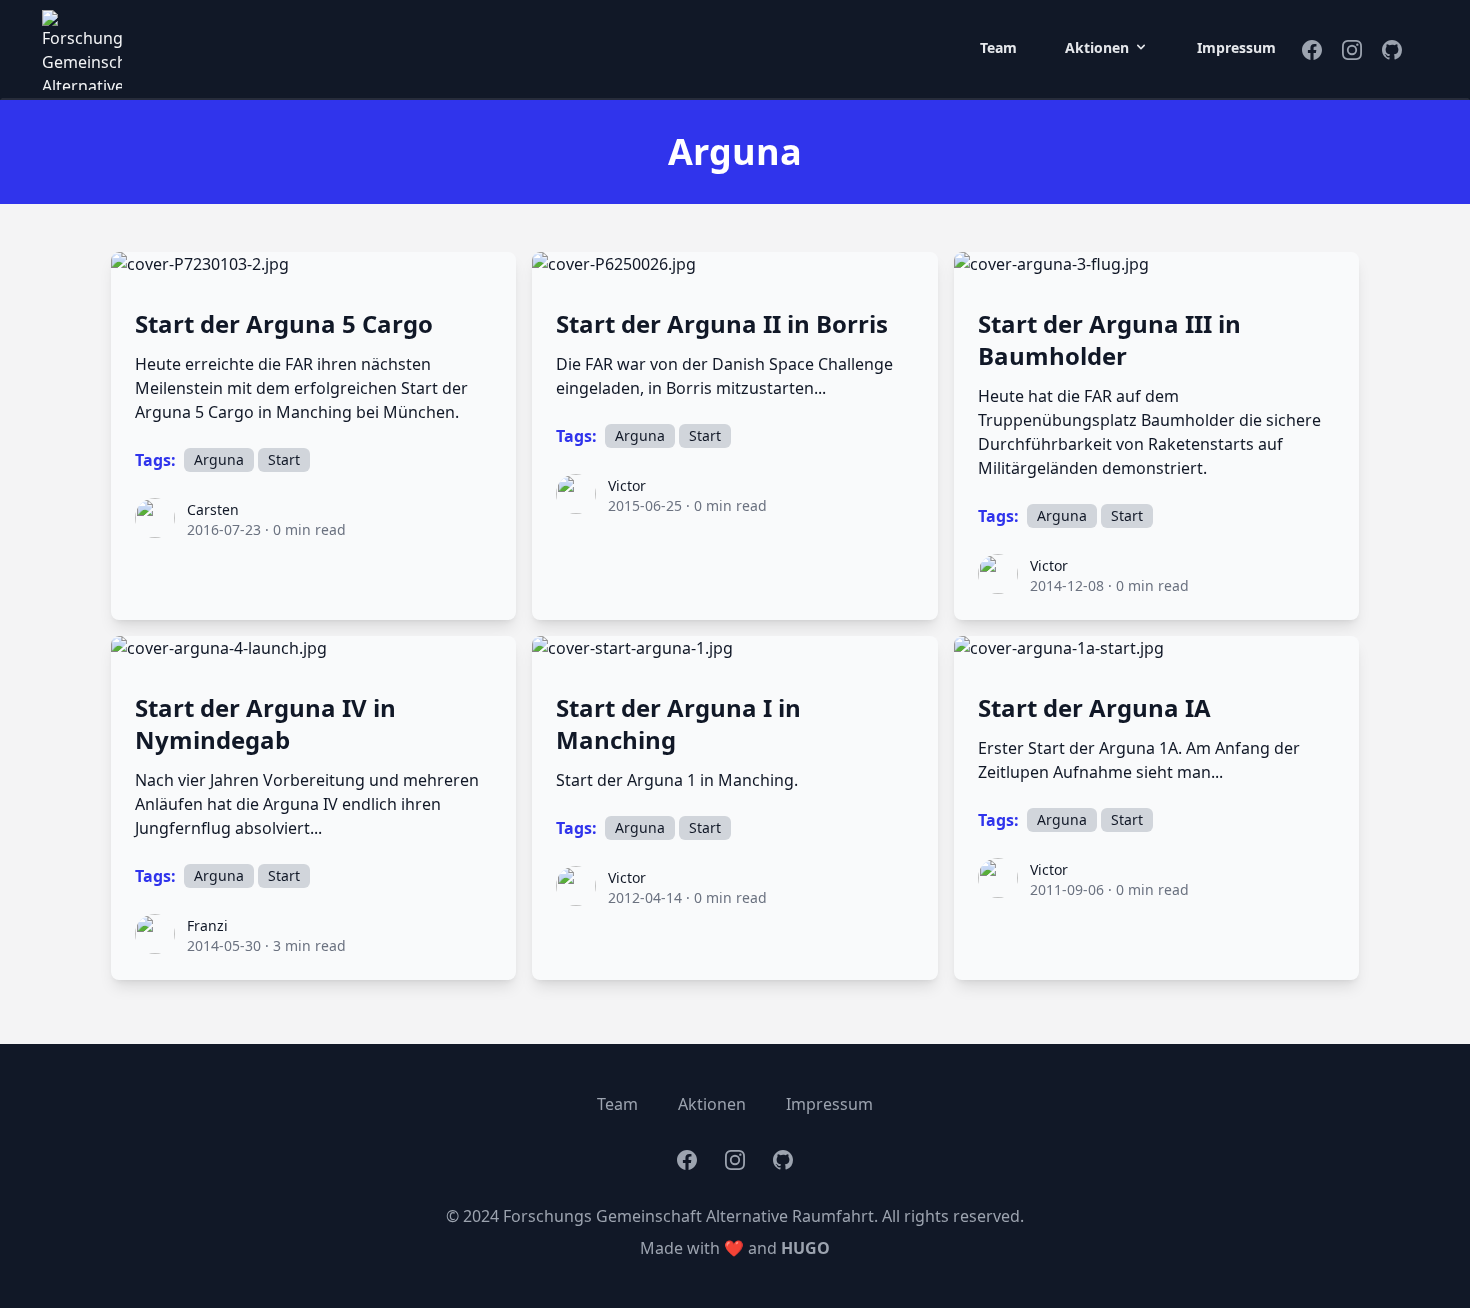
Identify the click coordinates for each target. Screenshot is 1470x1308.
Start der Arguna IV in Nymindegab (265, 724)
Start (284, 459)
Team (998, 47)
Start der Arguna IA (1094, 708)
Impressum (1236, 47)
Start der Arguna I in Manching (678, 724)
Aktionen (712, 1104)
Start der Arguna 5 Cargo (284, 324)
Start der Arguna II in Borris (722, 324)
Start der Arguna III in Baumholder (1109, 340)
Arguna (219, 459)
